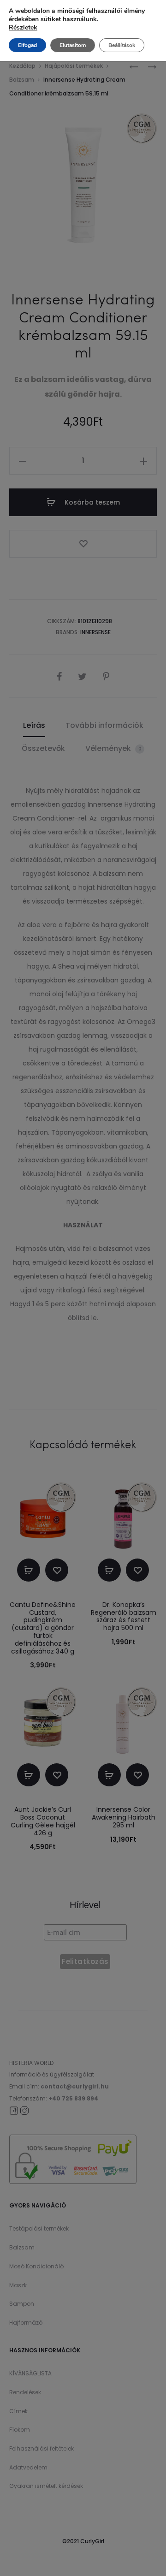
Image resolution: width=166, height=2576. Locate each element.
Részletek (23, 28)
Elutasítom (73, 45)
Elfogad (27, 45)
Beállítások (122, 45)
